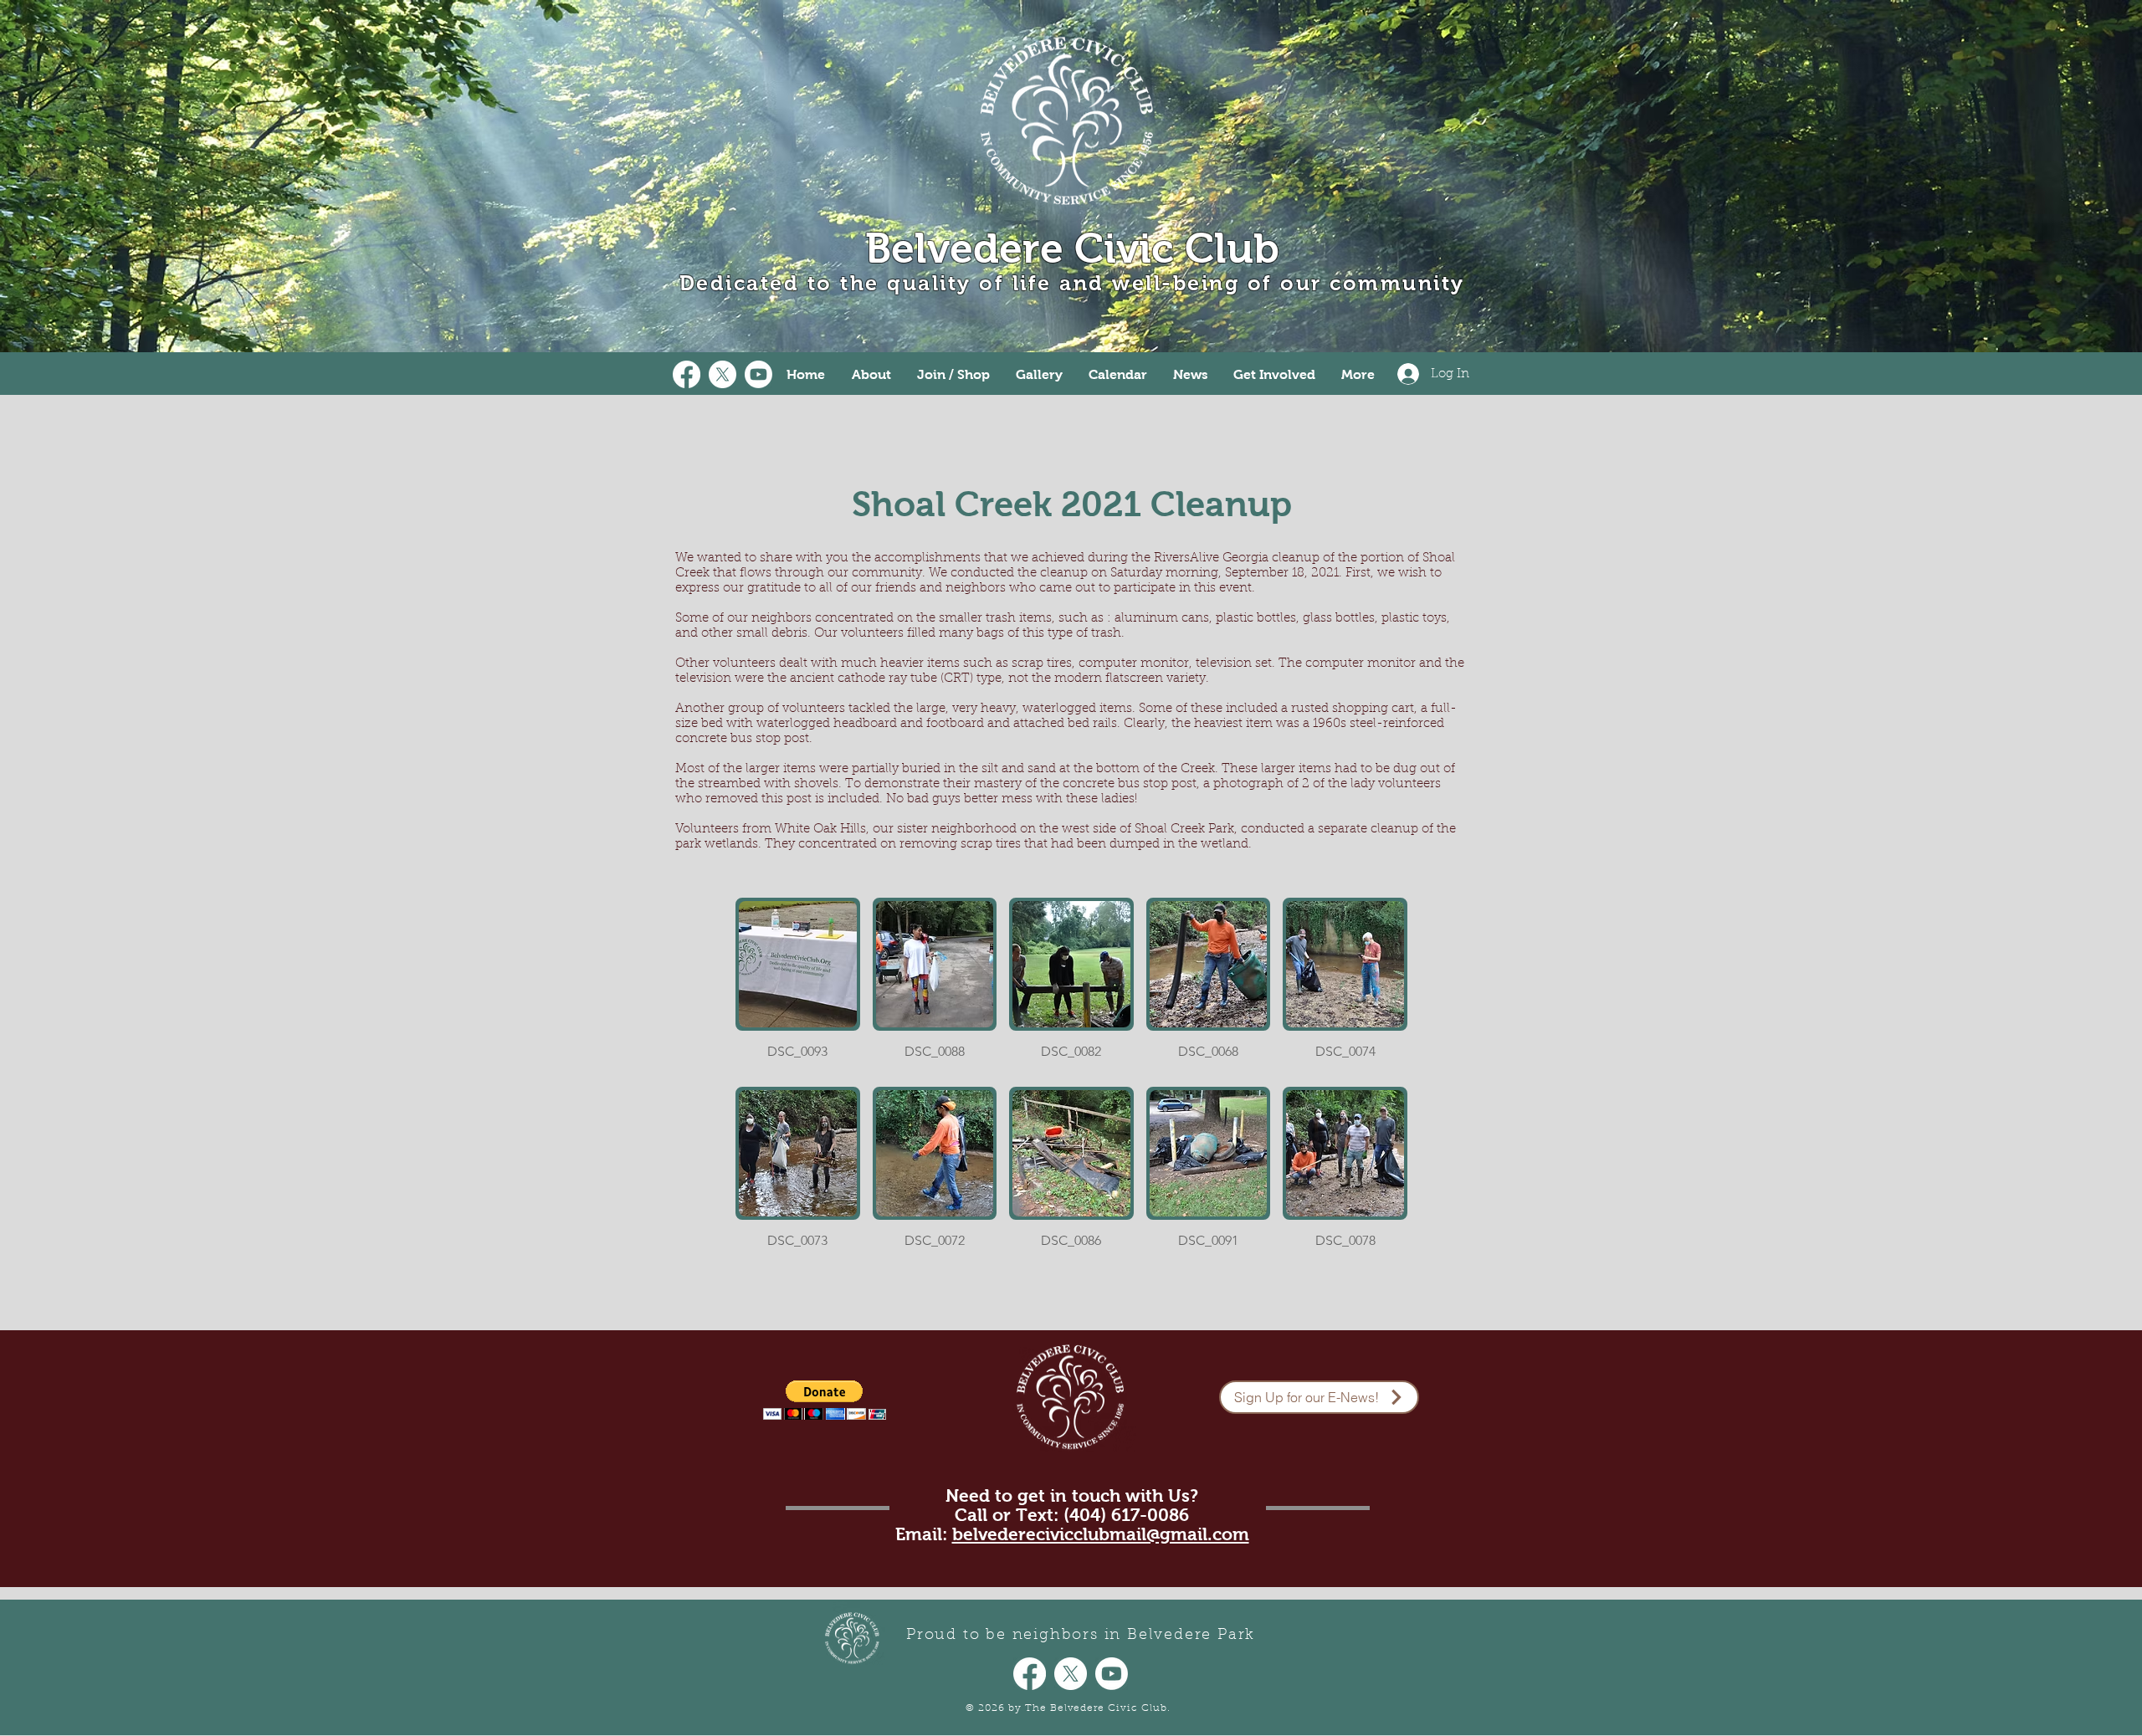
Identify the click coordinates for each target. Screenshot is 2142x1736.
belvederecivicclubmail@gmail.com (1101, 1534)
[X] (723, 374)
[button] (798, 986)
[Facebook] (687, 374)
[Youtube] (758, 374)
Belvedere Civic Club (1072, 248)
